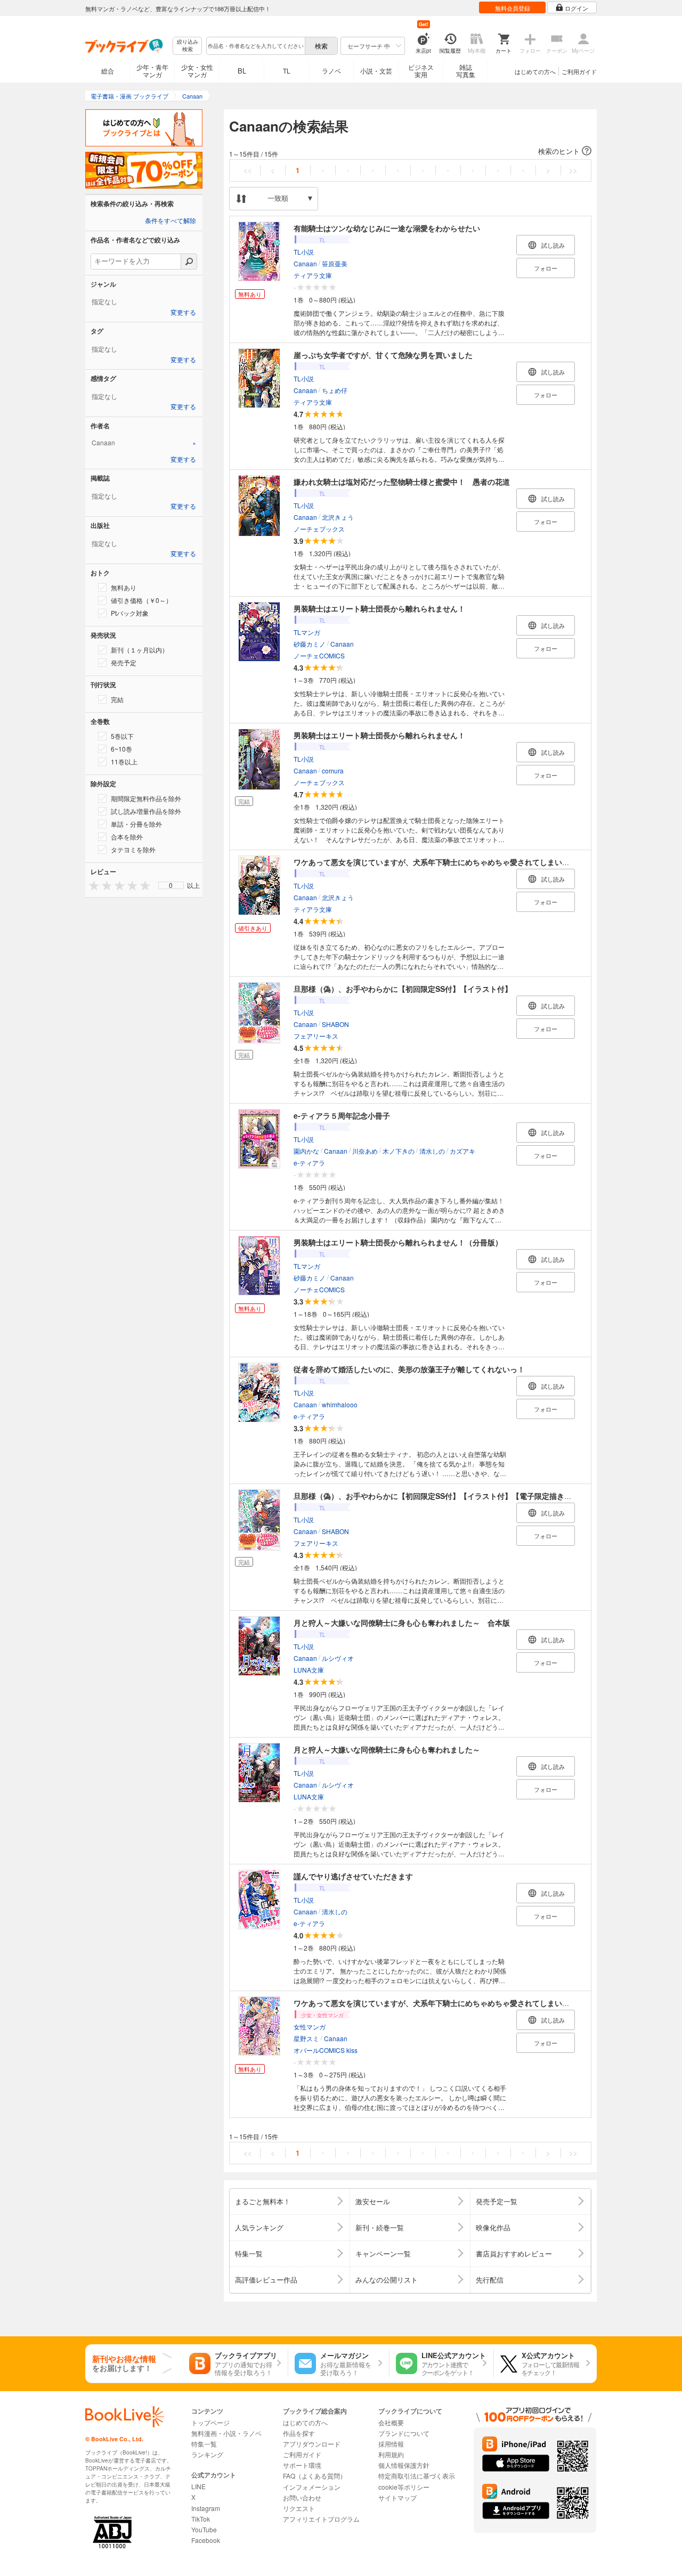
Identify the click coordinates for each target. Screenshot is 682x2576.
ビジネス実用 (421, 71)
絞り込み (188, 46)
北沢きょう (338, 517)
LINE (198, 2486)
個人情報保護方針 (404, 2465)
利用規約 (391, 2454)
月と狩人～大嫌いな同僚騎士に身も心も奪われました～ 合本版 (402, 1623)
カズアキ (462, 1151)
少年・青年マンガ (152, 71)
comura (333, 771)
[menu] (171, 885)
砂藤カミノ (310, 644)
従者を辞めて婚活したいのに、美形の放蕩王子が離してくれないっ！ (409, 1369)
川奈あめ (365, 1151)
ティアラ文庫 (313, 275)
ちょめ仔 (335, 390)
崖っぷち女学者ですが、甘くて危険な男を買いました (383, 355)
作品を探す (299, 2433)
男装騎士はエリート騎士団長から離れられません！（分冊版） (398, 1242)
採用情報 (391, 2444)
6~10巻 (121, 749)
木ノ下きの (399, 1151)
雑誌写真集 (466, 71)
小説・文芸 (376, 71)
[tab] (144, 443)
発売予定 (124, 662)
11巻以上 (124, 761)
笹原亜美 (335, 263)
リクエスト (299, 2508)
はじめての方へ (535, 71)
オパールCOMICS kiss (326, 2050)
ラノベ (331, 71)
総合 (108, 71)
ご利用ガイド (579, 71)
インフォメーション (312, 2487)
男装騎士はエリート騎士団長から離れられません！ (379, 608)
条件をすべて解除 (170, 221)
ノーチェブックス (319, 529)
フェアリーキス (316, 1036)
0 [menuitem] (171, 885)
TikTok (201, 2519)
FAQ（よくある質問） (315, 2476)
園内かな (306, 1151)
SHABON (335, 1024)
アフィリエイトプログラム (321, 2519)
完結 (117, 699)
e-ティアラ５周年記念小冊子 (342, 1115)
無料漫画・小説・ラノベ (226, 2433)
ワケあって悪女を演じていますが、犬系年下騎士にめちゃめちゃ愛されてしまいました (439, 862)
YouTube (204, 2529)
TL (287, 71)
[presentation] (92, 885)
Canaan (305, 263)
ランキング (207, 2454)
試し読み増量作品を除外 (146, 811)
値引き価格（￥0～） (141, 600)
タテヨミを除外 (133, 849)
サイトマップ (397, 2497)
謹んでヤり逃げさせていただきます (353, 1876)
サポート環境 (302, 2465)
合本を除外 (127, 837)
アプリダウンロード (312, 2444)
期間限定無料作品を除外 (146, 798)
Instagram (206, 2508)
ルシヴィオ (338, 1658)
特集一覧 (204, 2444)
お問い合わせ (302, 2497)
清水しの (432, 1151)
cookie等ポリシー (404, 2487)
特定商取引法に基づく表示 (417, 2476)
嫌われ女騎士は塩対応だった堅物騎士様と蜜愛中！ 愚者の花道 (402, 482)
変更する (183, 313)
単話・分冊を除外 (136, 824)
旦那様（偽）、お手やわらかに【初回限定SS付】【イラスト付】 (403, 989)
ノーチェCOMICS (319, 655)
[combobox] (255, 46)
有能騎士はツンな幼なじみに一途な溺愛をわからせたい (387, 228)
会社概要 (391, 2422)
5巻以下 (122, 736)
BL (242, 71)
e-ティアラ (309, 1163)
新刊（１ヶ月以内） (140, 650)
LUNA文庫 (309, 1670)
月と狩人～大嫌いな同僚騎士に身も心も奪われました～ (387, 1749)
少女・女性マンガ (197, 71)
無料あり (124, 587)
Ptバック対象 (130, 613)
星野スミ (306, 2038)
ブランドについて (404, 2433)
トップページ (210, 2422)
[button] (410, 151)
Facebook (206, 2540)
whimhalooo (340, 1404)
